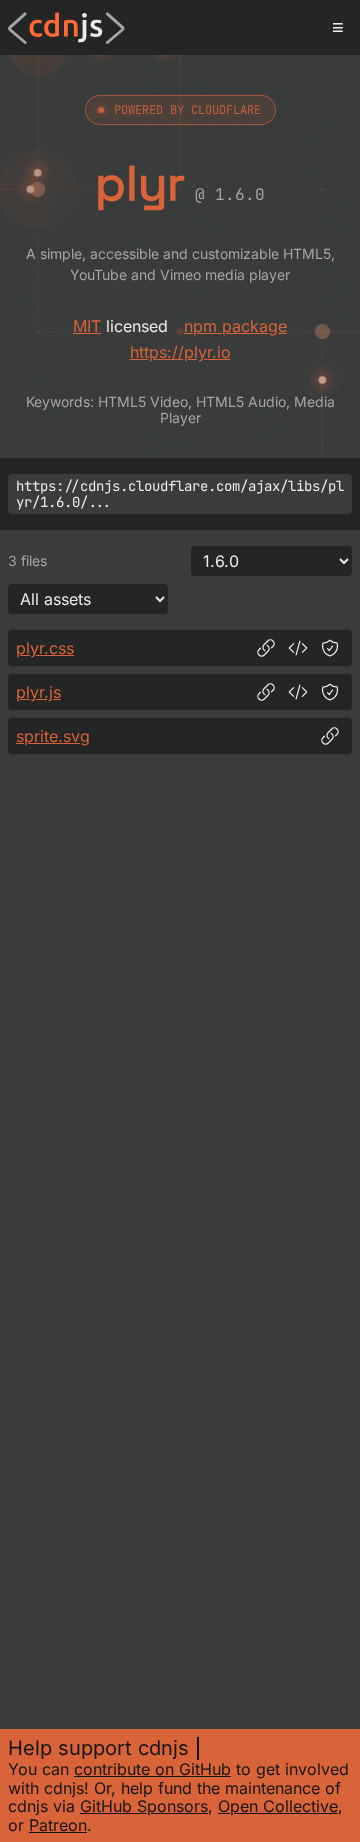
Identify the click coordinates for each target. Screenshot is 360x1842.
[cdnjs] (66, 28)
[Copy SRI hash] (330, 648)
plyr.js (38, 692)
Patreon (58, 1825)
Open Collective (278, 1806)
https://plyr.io (180, 352)
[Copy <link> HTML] (298, 648)
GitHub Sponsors (144, 1806)
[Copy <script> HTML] (298, 692)
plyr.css (45, 648)
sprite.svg (53, 736)
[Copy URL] (266, 648)
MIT (87, 326)
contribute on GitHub (152, 1769)
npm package (235, 326)
